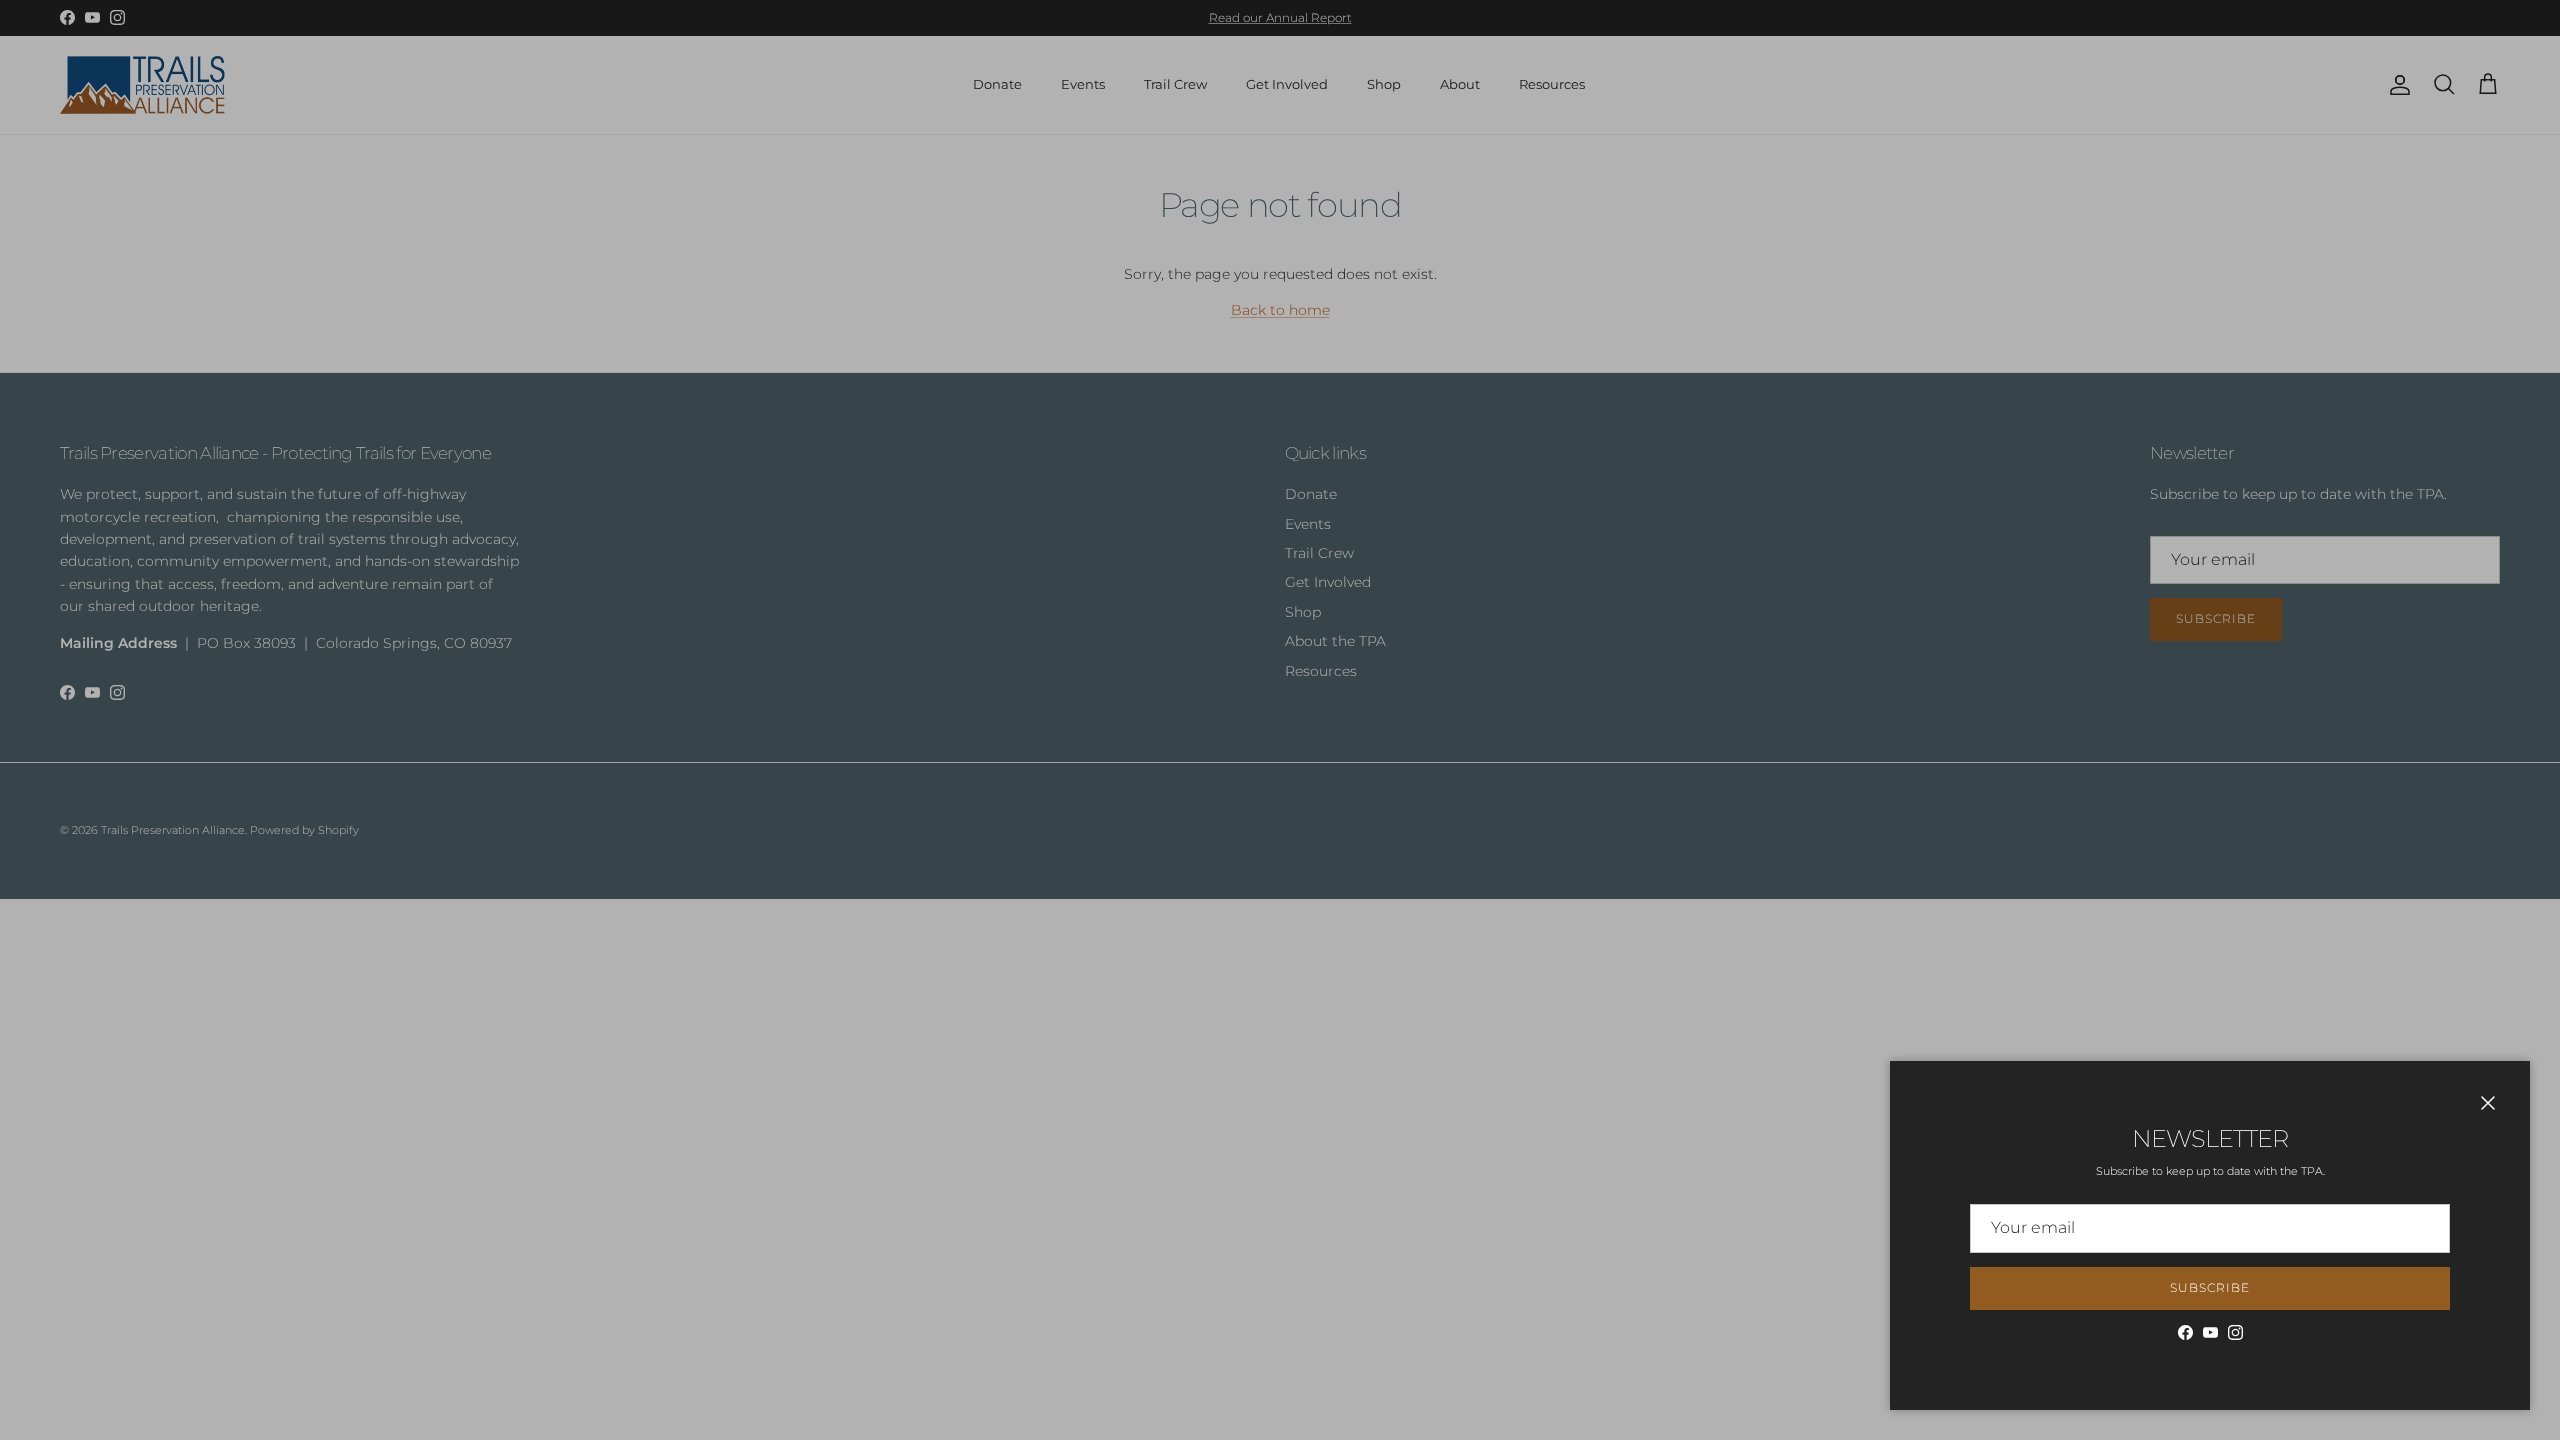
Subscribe (2210, 1287)
